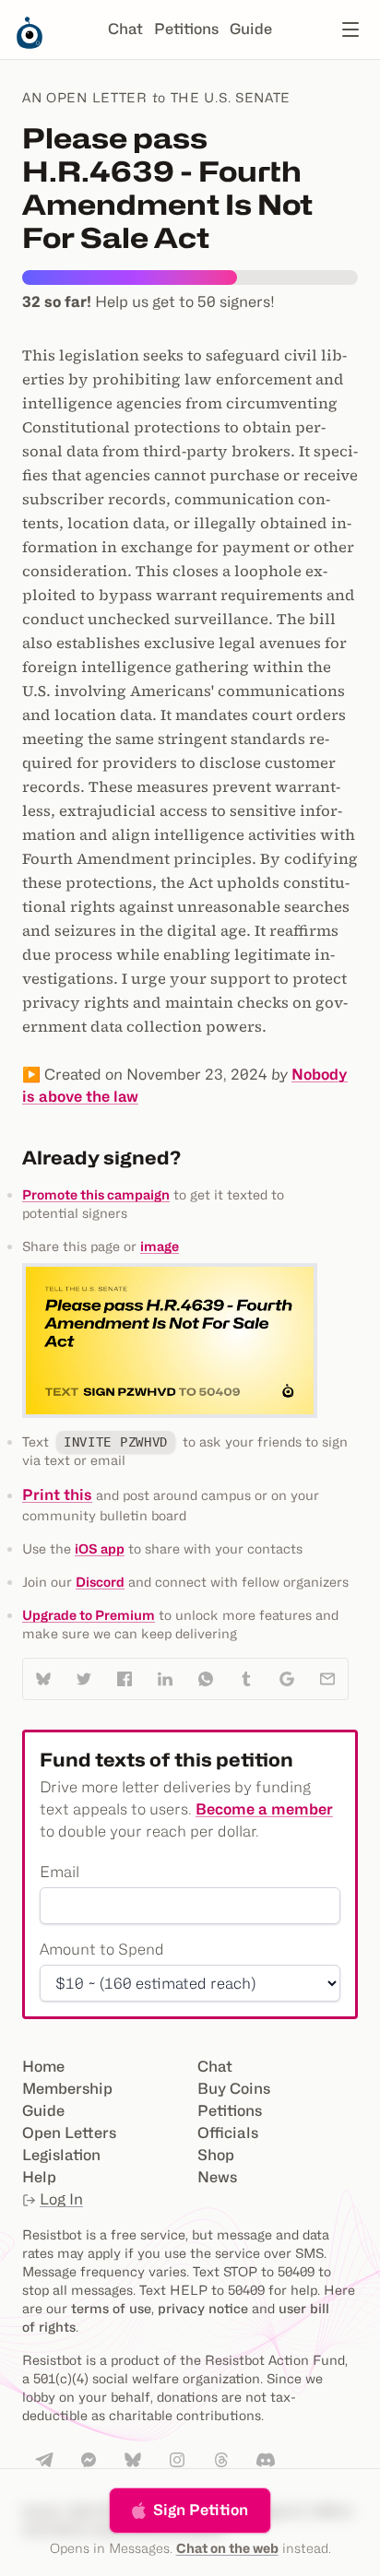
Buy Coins (234, 2089)
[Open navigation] (350, 30)
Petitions (186, 29)
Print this (57, 1495)
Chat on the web (227, 2548)
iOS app (100, 1548)
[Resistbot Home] (30, 44)
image (160, 1246)
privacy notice (203, 2308)
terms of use (111, 2308)
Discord (100, 1582)
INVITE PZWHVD (116, 1442)
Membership (67, 2089)
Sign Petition (201, 2510)
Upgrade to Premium (89, 1615)
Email (59, 1872)
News (217, 2177)
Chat (125, 29)
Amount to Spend (102, 1950)
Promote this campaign (96, 1194)
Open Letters (69, 2133)
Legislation (61, 2155)
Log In (61, 2199)
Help (39, 2177)
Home (43, 2067)
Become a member (264, 1809)
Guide (251, 29)
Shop (216, 2155)
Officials (228, 2133)
